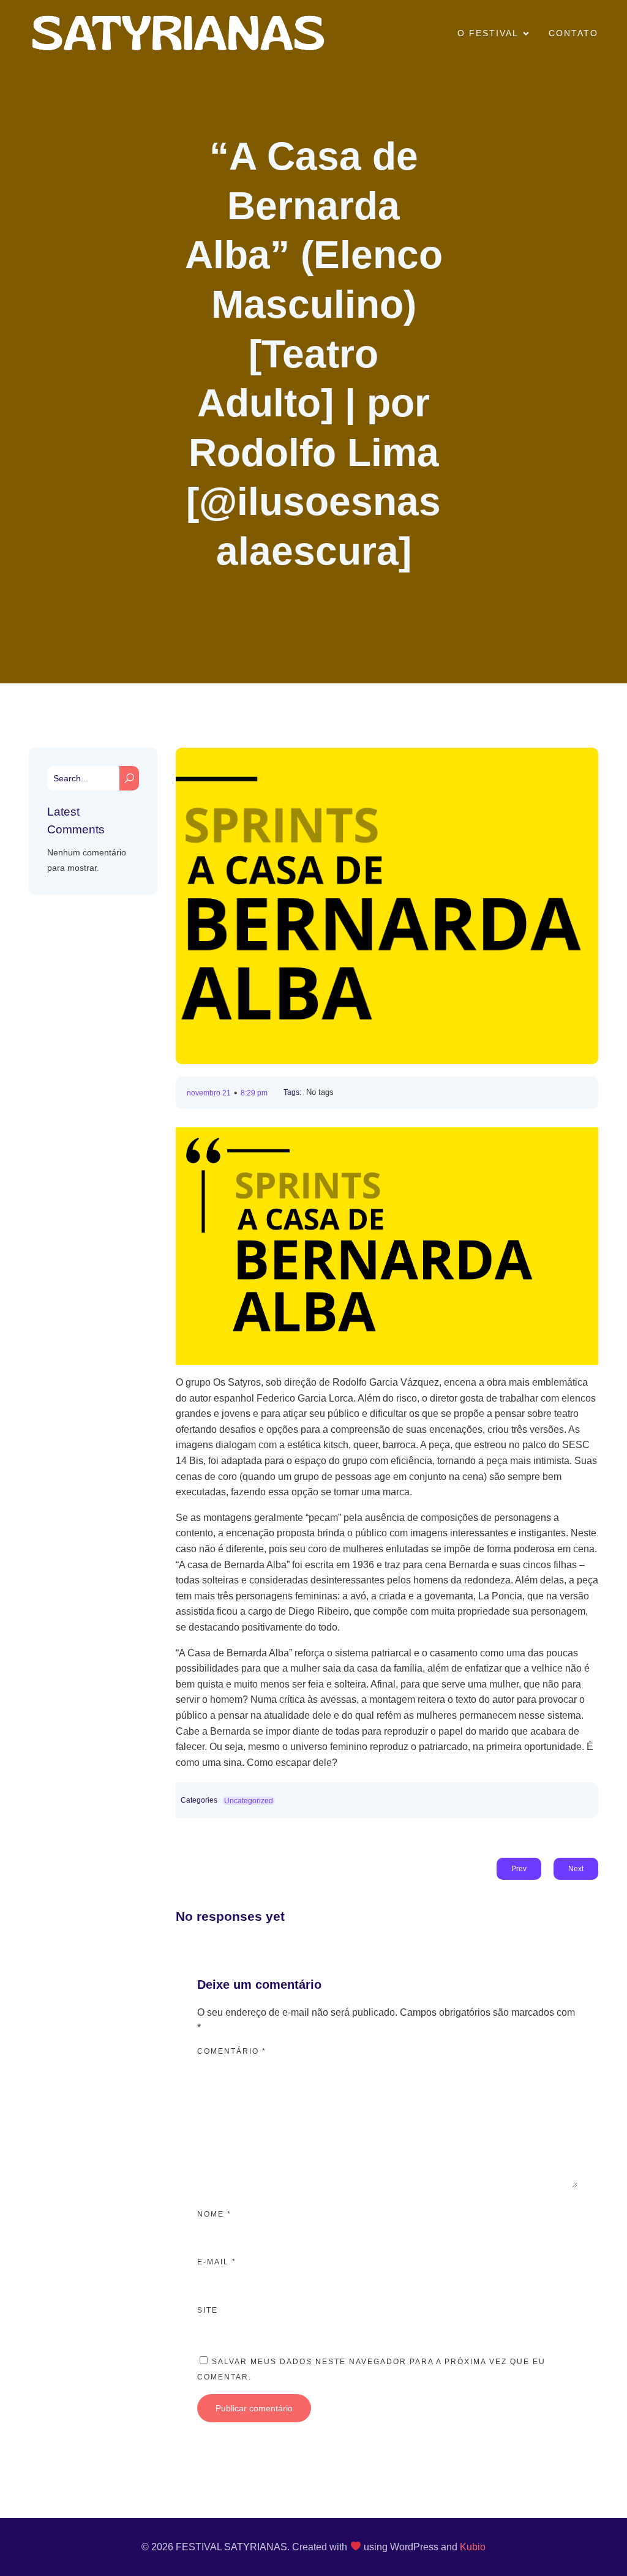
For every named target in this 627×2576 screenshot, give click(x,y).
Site (208, 2310)
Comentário (232, 2051)
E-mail (217, 2262)
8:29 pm (254, 1093)
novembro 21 (209, 1093)
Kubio (473, 2547)
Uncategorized (249, 1801)
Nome (214, 2214)
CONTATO (573, 33)
